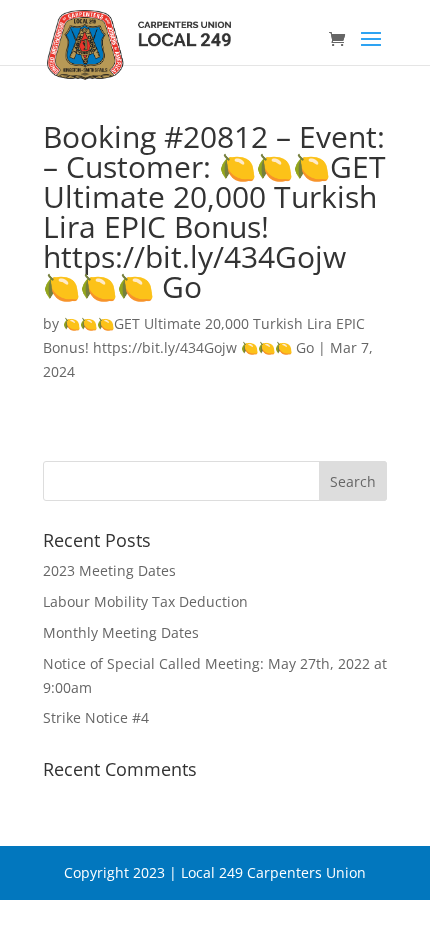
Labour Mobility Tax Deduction (145, 601)
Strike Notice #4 (96, 717)
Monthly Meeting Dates (121, 632)
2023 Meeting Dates (109, 570)
